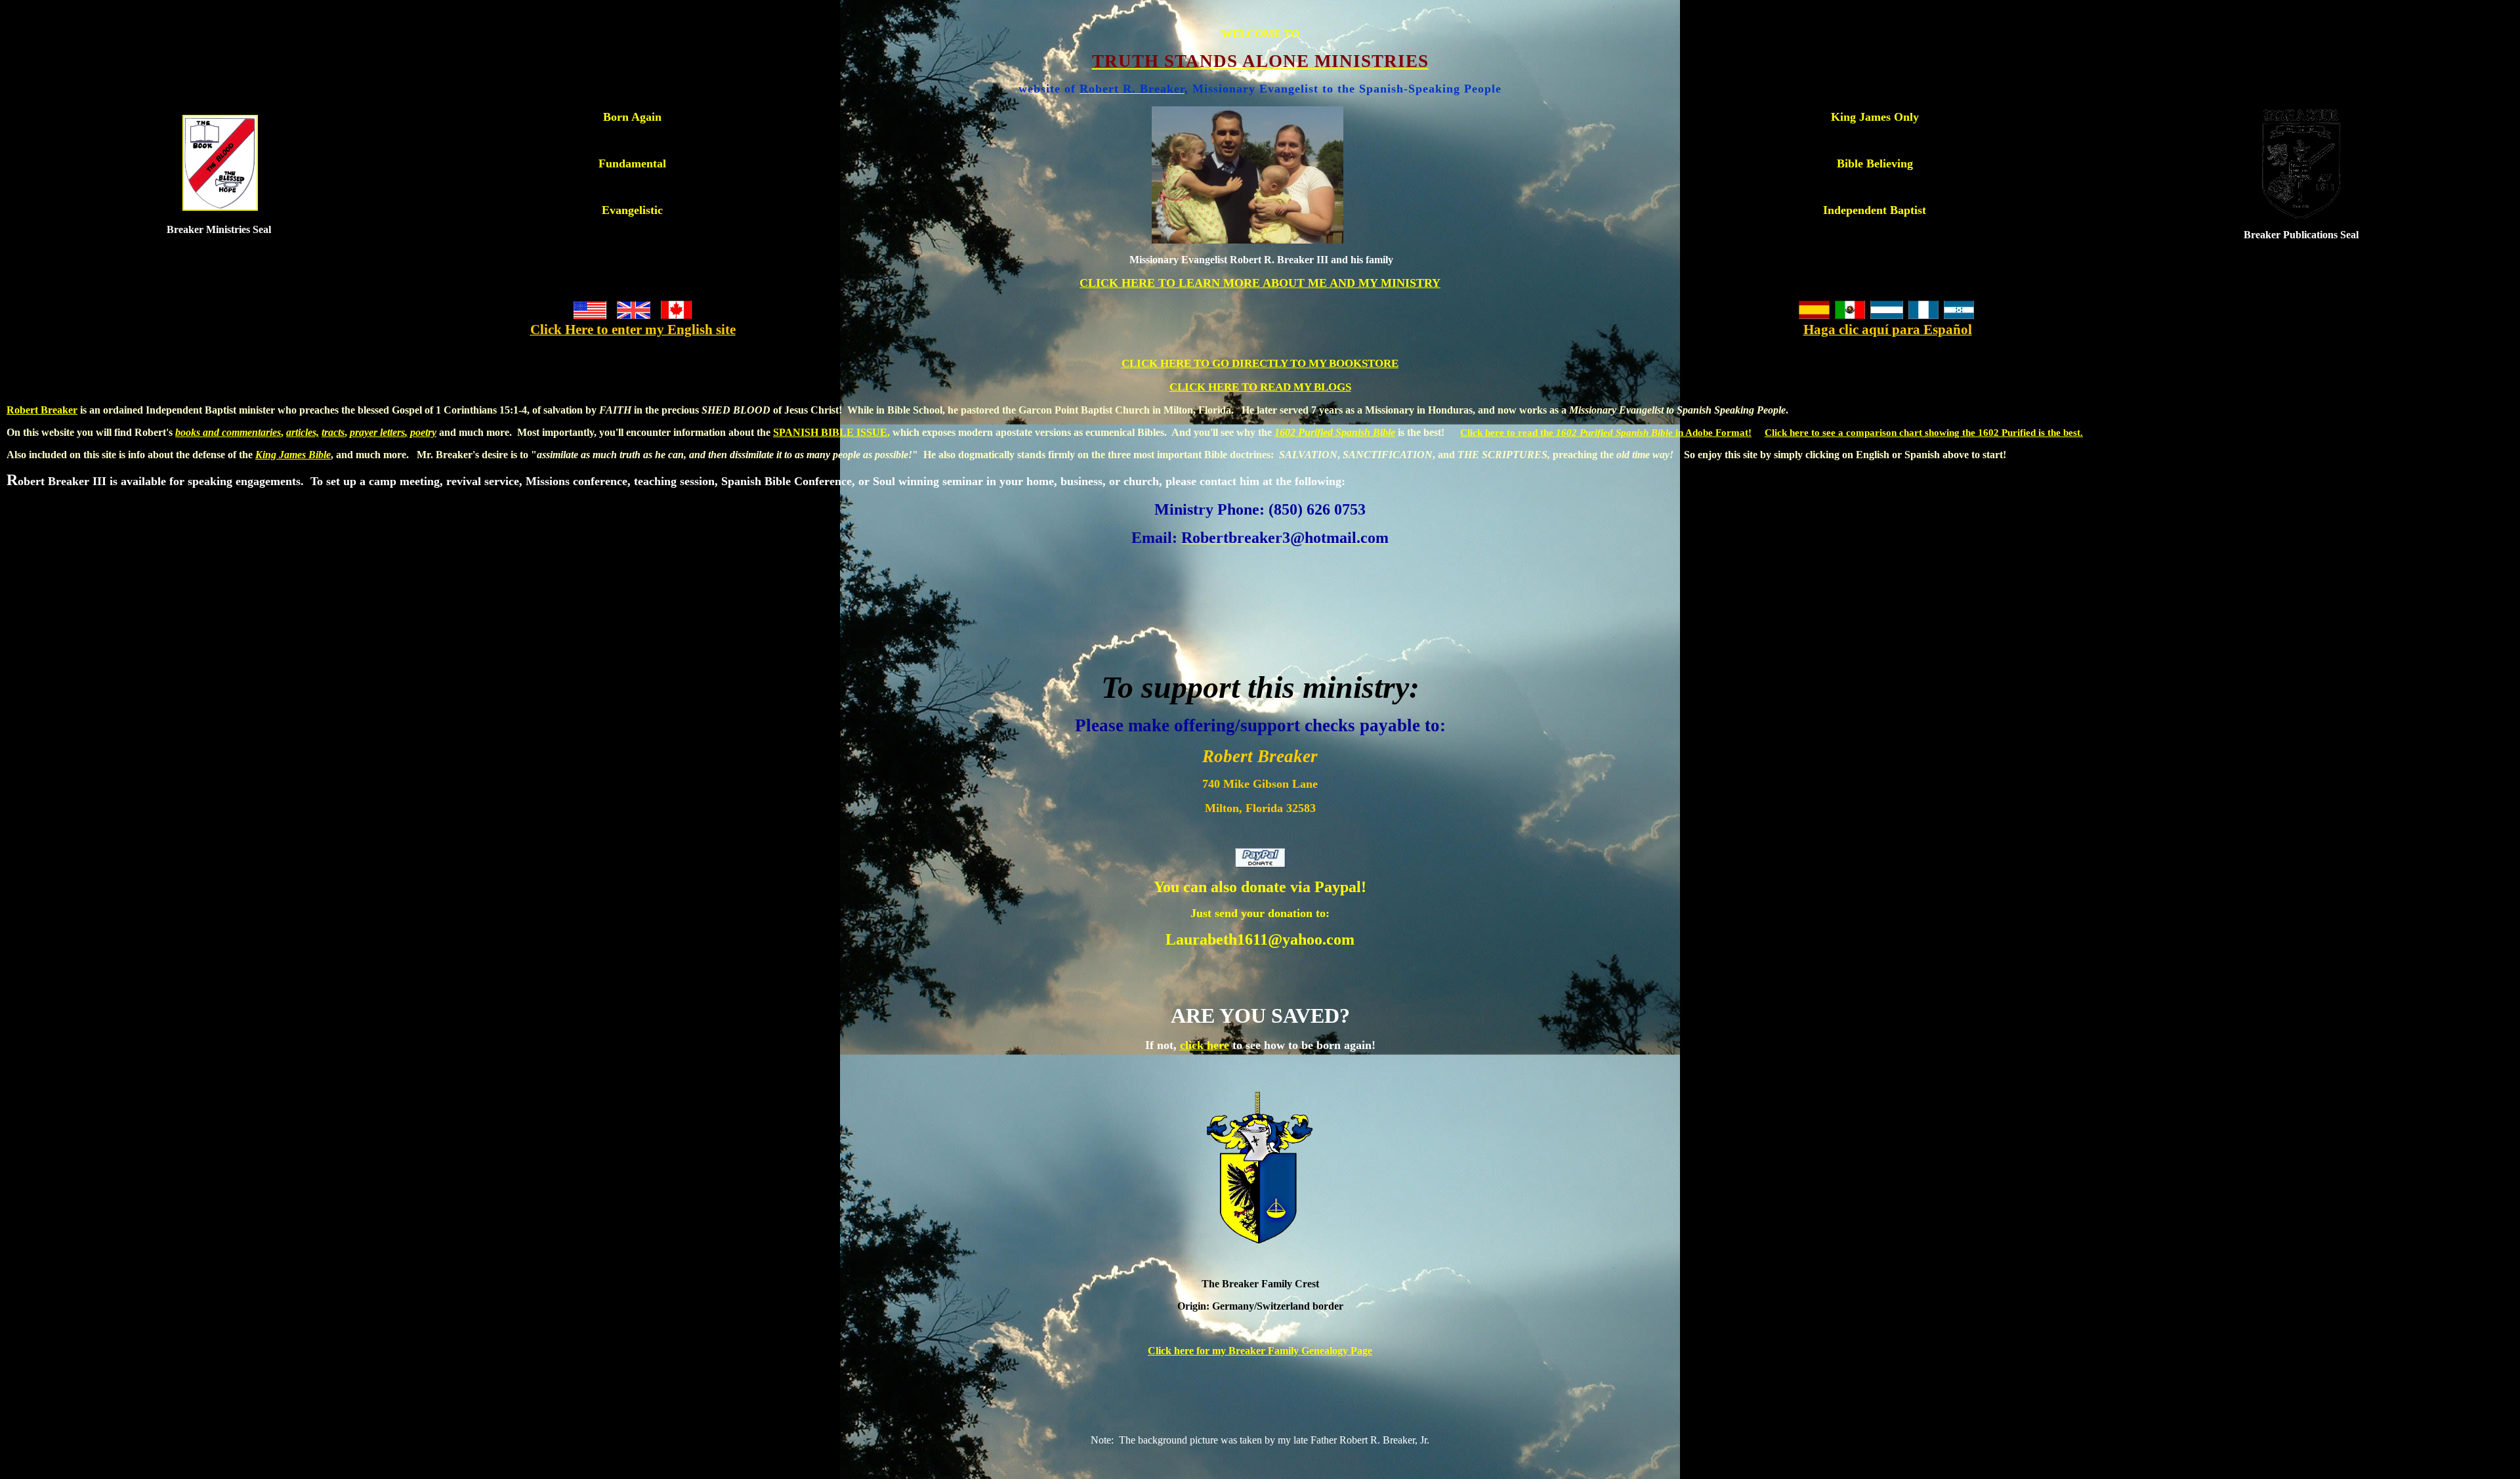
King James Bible (293, 455)
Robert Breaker (42, 410)
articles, (303, 432)
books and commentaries (228, 432)
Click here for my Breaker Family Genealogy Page (1260, 1351)
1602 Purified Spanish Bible (1335, 432)
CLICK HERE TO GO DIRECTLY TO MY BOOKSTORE (1260, 363)
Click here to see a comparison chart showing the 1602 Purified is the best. (1924, 433)
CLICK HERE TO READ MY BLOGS (1260, 387)
